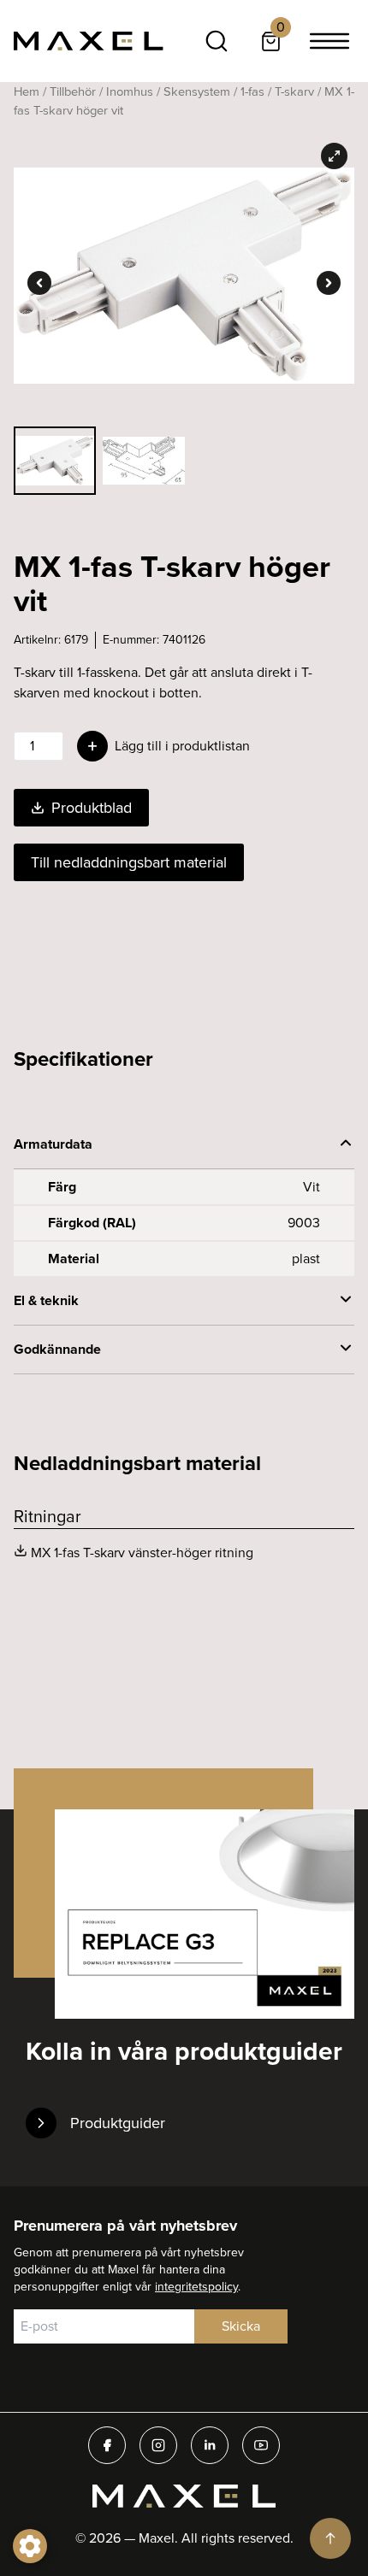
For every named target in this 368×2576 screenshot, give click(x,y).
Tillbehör (73, 91)
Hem (27, 91)
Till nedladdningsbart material (129, 862)
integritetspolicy (196, 2287)
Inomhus (130, 91)
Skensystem (197, 91)
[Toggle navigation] (329, 41)
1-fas (252, 91)
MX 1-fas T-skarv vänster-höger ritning (142, 1553)
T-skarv (294, 91)
